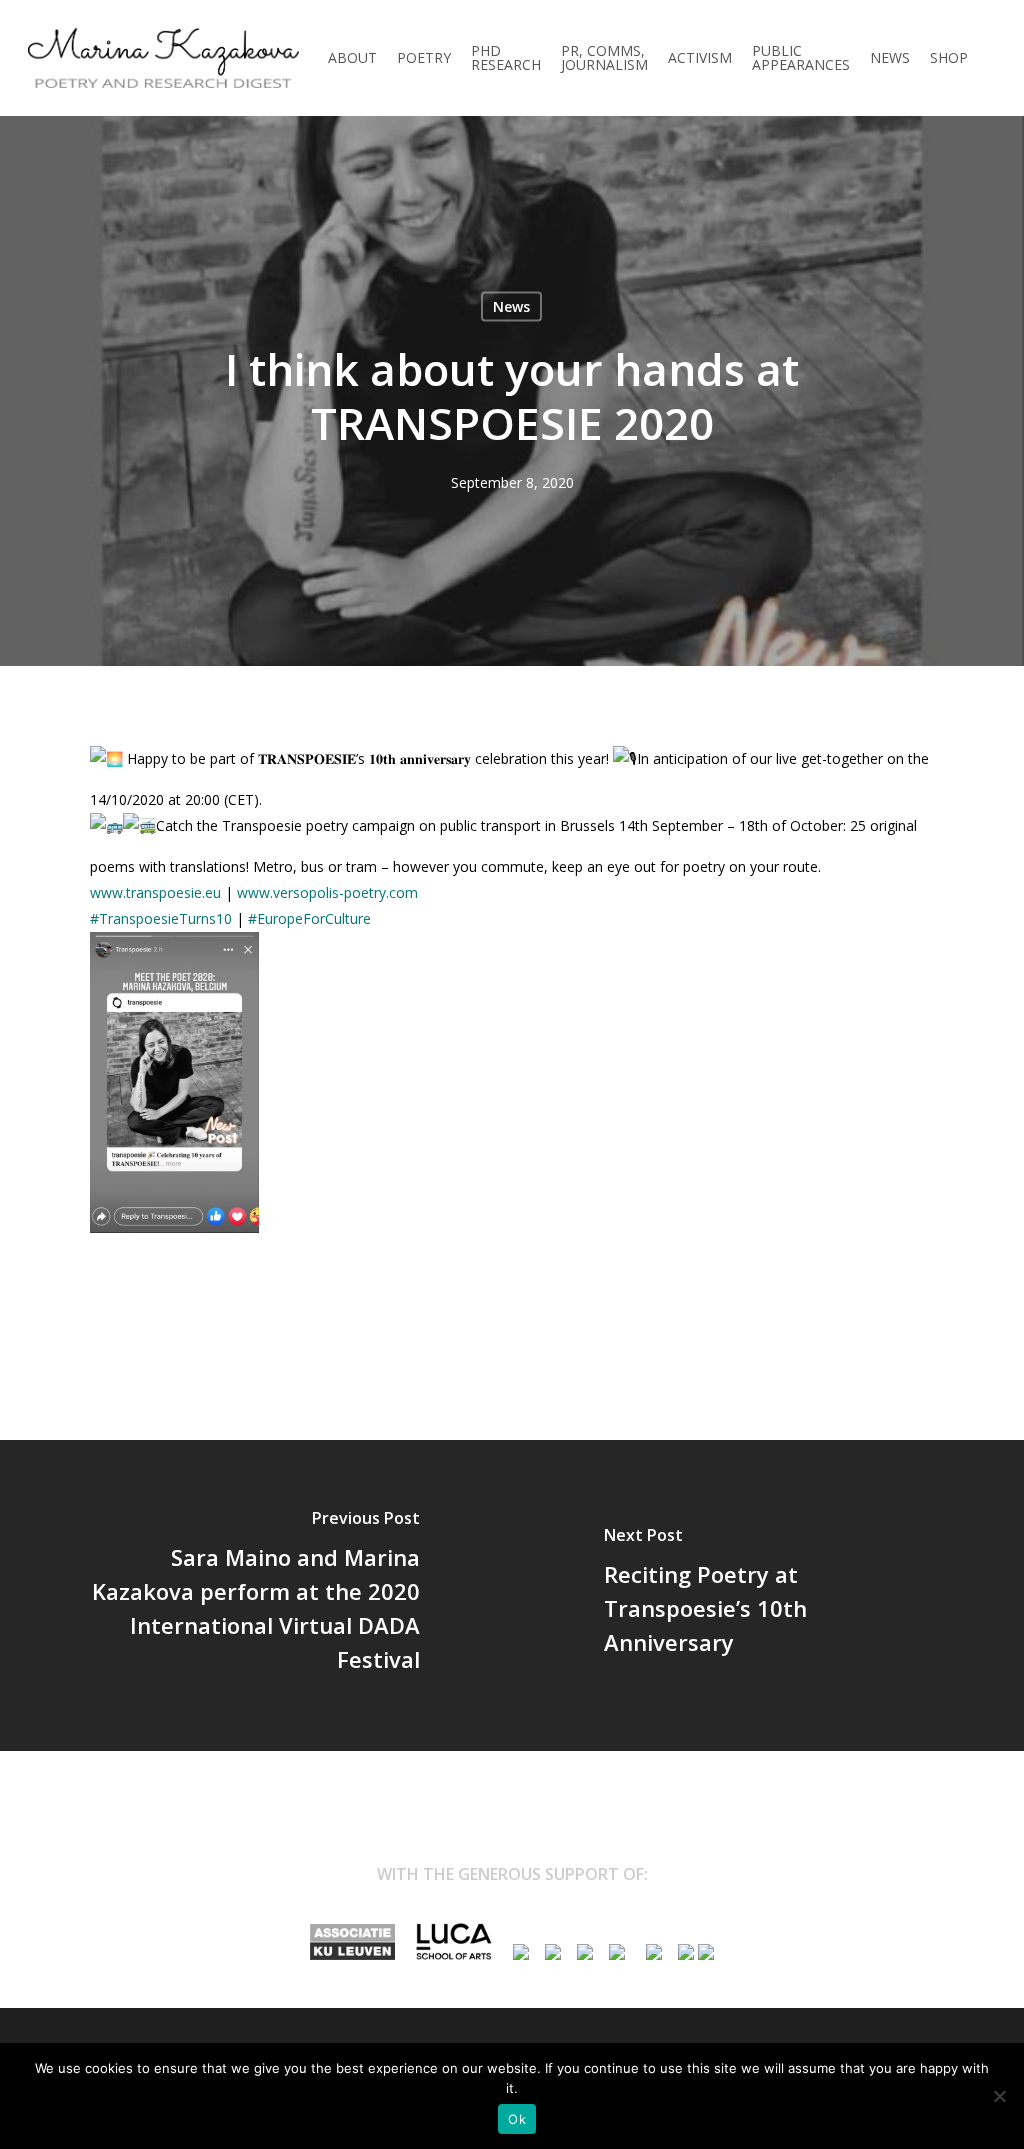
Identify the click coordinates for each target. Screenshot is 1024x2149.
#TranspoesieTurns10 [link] (161, 918)
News (511, 306)
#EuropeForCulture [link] (311, 918)
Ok (517, 2119)
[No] (999, 2096)
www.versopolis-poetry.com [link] (327, 892)
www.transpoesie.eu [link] (155, 892)
